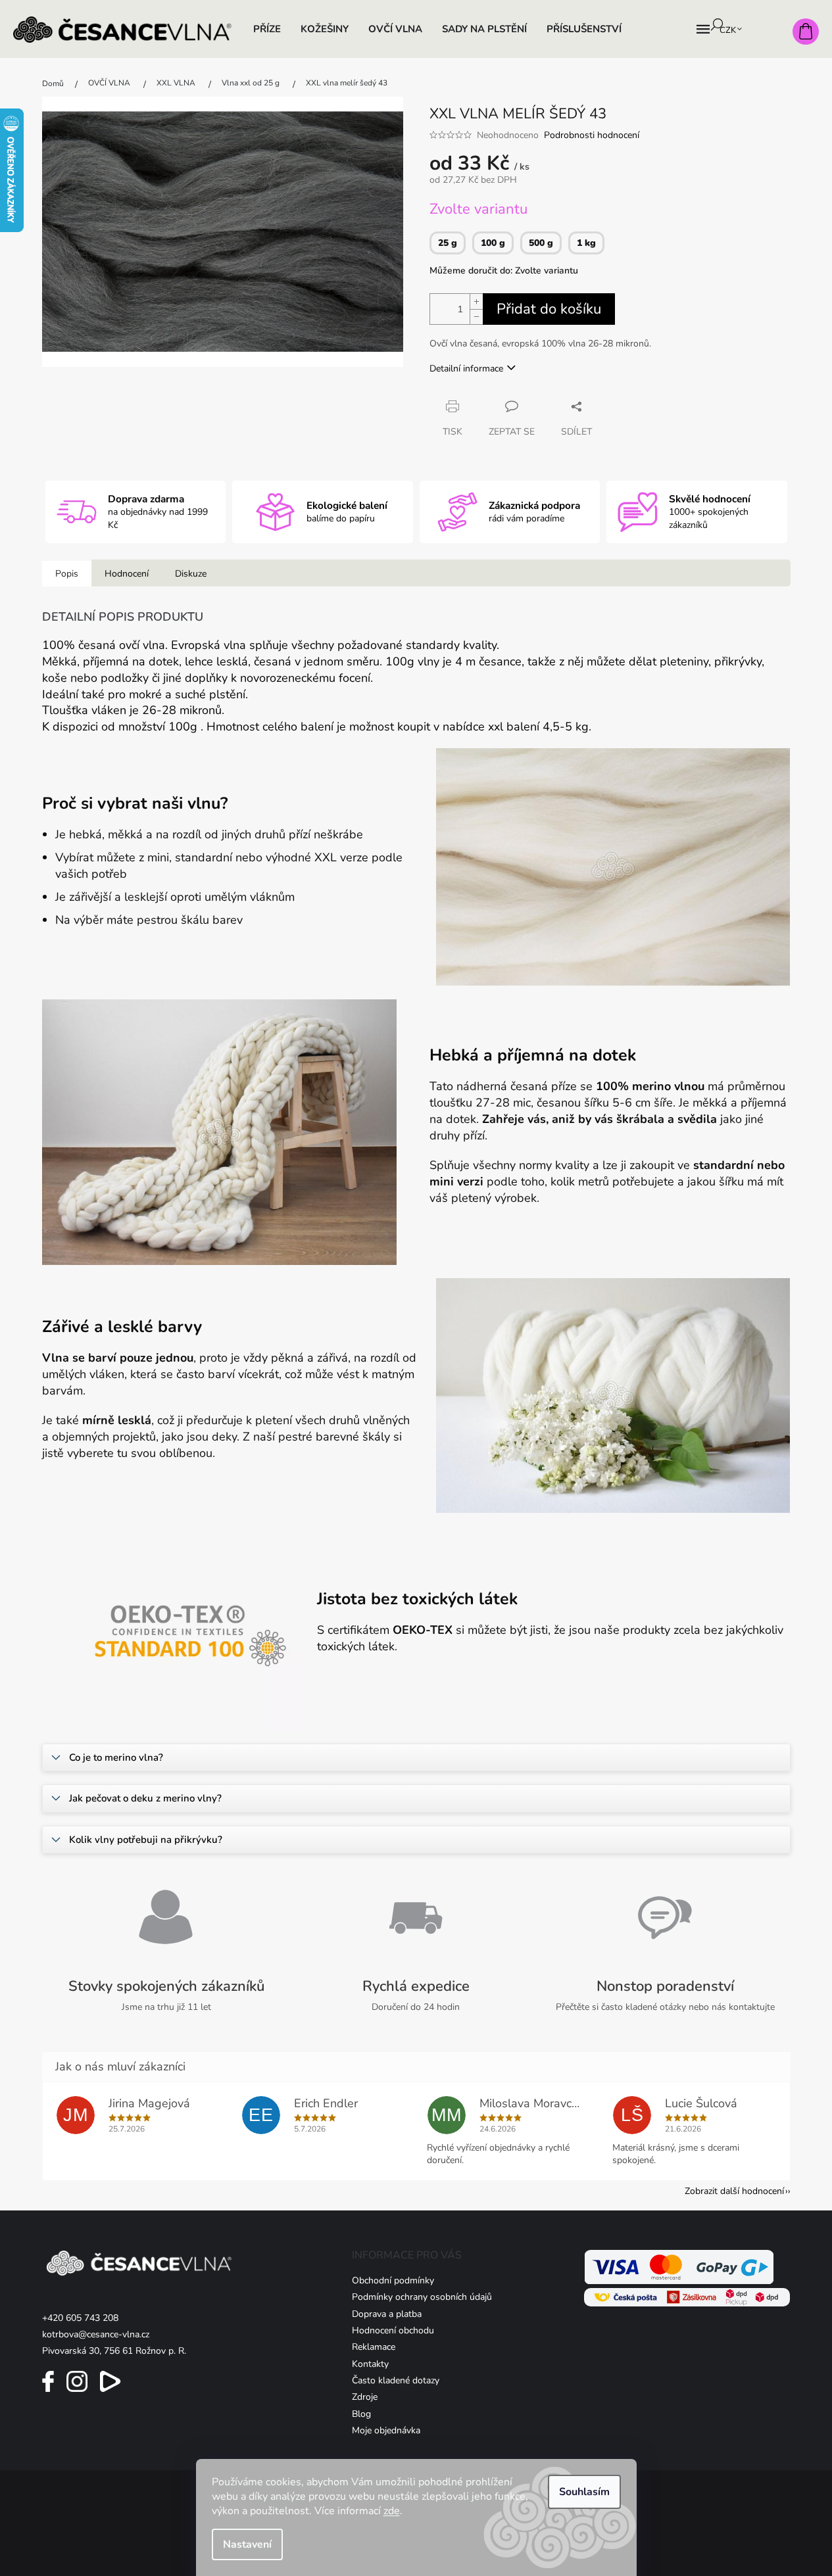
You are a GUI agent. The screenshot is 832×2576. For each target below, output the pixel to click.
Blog (361, 2414)
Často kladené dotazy (396, 2380)
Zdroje (365, 2397)
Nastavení (247, 2544)
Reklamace (374, 2347)
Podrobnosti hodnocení (592, 135)
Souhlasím (584, 2492)
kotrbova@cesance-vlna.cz (96, 2334)
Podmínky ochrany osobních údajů (422, 2297)
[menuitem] (267, 29)
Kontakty (370, 2364)
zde (392, 2511)
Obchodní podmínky (393, 2280)
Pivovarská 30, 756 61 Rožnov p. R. (114, 2351)
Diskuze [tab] (191, 574)
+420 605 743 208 (80, 2318)
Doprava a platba (387, 2314)
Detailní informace (466, 369)
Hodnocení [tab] (127, 574)
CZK (729, 30)
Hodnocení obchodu (393, 2330)
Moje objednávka (386, 2430)
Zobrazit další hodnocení (734, 2191)
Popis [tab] (67, 574)
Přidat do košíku (549, 309)
